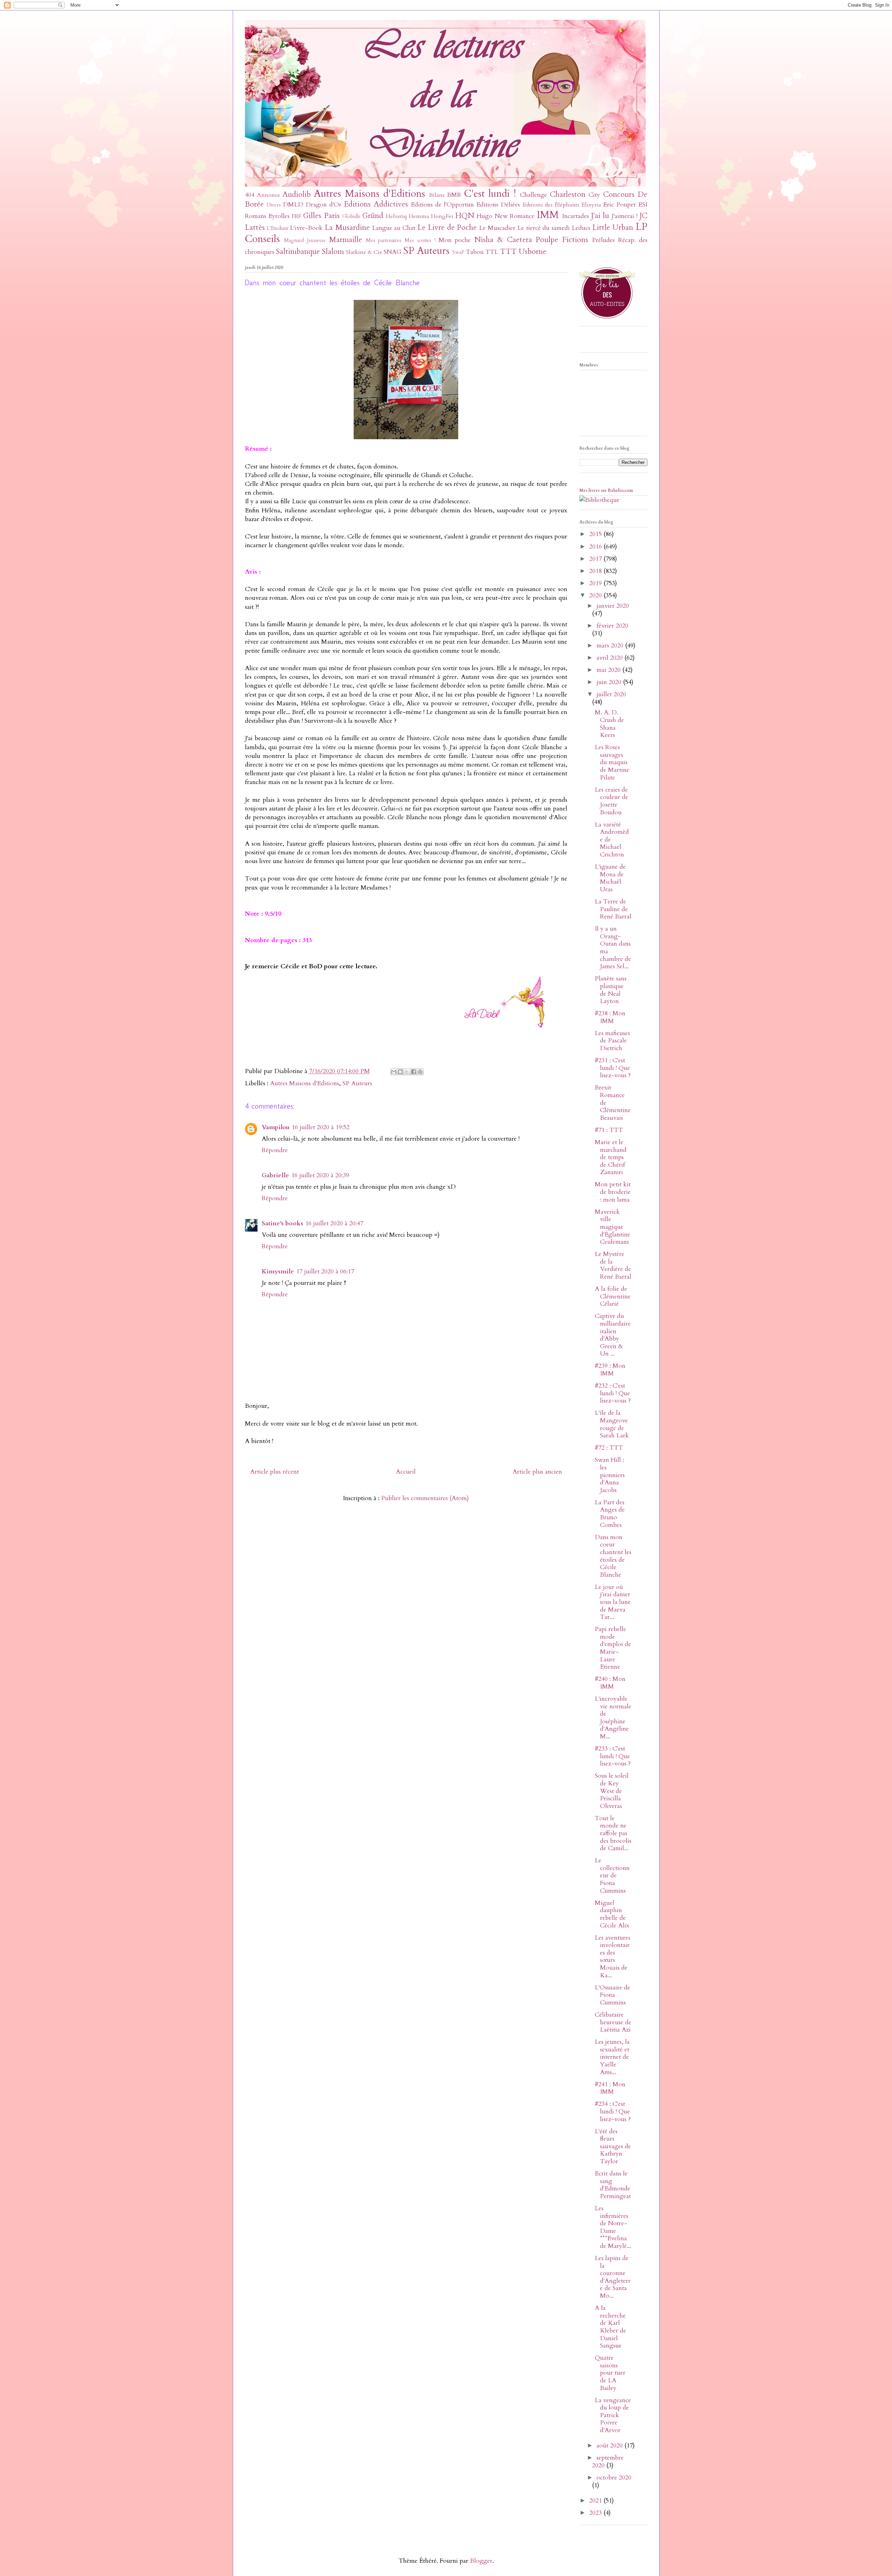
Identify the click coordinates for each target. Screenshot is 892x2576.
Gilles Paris (321, 216)
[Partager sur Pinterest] (420, 1072)
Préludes (603, 240)
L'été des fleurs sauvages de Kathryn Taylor (613, 2146)
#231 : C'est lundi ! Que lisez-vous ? (613, 1068)
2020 (596, 595)
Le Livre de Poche (447, 228)
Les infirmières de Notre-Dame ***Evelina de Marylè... (613, 2227)
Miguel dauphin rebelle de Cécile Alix (612, 1914)
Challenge (533, 195)
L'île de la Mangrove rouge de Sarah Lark (612, 1424)
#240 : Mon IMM (610, 1683)
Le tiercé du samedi (544, 228)
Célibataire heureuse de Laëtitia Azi (613, 2022)
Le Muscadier (497, 228)
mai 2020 (609, 670)
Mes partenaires (384, 240)
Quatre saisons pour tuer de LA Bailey (610, 2373)
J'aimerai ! (624, 216)
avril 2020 (610, 658)
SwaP (458, 252)
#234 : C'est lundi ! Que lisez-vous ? (613, 2111)
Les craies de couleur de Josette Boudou (612, 801)
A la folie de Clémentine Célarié (613, 1296)
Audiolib (297, 195)
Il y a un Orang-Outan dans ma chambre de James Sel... (613, 948)
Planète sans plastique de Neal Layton (611, 990)
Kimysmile (278, 1271)
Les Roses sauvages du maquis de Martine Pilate (612, 762)
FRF (297, 216)
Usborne (533, 252)
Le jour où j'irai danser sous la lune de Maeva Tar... (613, 1602)
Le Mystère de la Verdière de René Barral (613, 1265)
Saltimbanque (298, 252)
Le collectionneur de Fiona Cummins (612, 1875)
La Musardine (347, 228)
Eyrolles (279, 216)
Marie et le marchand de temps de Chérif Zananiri (611, 1157)
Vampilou (276, 1127)
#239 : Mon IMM (610, 1370)
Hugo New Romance (506, 216)
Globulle (351, 216)
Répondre (275, 1150)
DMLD (293, 205)
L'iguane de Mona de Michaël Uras (610, 878)
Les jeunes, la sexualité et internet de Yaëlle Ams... (612, 2057)
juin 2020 (610, 682)
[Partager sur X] (407, 1072)
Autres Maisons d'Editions (370, 193)
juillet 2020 (611, 694)
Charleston (568, 195)
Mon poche (455, 240)
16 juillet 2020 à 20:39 (320, 1175)
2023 (596, 2513)
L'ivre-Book (306, 228)
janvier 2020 (613, 606)
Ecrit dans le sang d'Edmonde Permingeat (613, 2185)
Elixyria (591, 205)
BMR (454, 195)
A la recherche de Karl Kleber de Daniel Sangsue (610, 2327)
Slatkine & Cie (364, 252)
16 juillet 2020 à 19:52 (321, 1127)
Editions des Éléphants (551, 205)
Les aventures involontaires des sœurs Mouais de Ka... (613, 1957)
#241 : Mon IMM (610, 2088)
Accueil (406, 1472)
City (594, 195)
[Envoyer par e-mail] (394, 1072)
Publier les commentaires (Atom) (425, 1498)
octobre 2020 (614, 2478)
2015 (596, 534)
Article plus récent (275, 1472)
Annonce (269, 195)
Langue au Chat (394, 228)
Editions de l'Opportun (442, 205)
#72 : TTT (609, 1448)
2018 (596, 571)
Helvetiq (396, 216)
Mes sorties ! (420, 240)
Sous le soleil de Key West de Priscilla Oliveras (612, 1791)
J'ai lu (600, 216)
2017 (596, 559)
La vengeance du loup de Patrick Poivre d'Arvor (613, 2415)
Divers (274, 205)
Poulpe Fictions (562, 240)
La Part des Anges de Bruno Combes (610, 1514)
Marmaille (345, 240)
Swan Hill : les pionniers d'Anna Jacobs (610, 1475)
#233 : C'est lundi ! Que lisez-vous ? (613, 1756)
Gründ (373, 216)
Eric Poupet (619, 205)
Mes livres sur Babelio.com (606, 490)
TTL (492, 252)
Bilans (437, 195)
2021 (596, 2501)
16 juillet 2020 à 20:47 (334, 1223)
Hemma (419, 216)
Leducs (581, 228)
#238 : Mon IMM (610, 1017)
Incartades (575, 216)
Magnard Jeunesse (305, 240)
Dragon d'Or (324, 205)
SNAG (393, 252)
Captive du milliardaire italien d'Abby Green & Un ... (613, 1335)
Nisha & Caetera (503, 240)
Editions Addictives (376, 204)
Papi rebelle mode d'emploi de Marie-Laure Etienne (613, 1648)
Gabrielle (275, 1175)
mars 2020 (611, 646)
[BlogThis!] (400, 1072)
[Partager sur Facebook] (414, 1072)
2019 (596, 583)
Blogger (481, 2561)
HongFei (442, 216)
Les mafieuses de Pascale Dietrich (612, 1041)
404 (250, 195)
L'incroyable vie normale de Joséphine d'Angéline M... (613, 1718)
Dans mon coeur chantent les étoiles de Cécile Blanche (613, 1556)
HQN (465, 216)
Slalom (333, 252)
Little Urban (613, 228)
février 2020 (612, 626)
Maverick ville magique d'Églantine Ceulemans (613, 1227)
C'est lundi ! (490, 193)
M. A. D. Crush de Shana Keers (609, 724)
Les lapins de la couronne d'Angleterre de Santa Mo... (613, 2277)
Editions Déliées (498, 205)
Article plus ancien (537, 1472)
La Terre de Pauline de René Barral (613, 909)
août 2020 (610, 2446)
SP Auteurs (426, 251)
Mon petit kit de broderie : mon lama (613, 1192)
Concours (619, 195)
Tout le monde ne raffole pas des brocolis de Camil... (613, 1833)
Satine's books (282, 1223)
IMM (548, 215)
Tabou (475, 252)
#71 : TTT (609, 1130)
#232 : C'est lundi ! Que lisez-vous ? (613, 1393)
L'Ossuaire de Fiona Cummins (613, 1995)
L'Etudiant (278, 228)
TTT (508, 252)
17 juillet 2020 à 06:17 (325, 1271)
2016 (596, 547)
